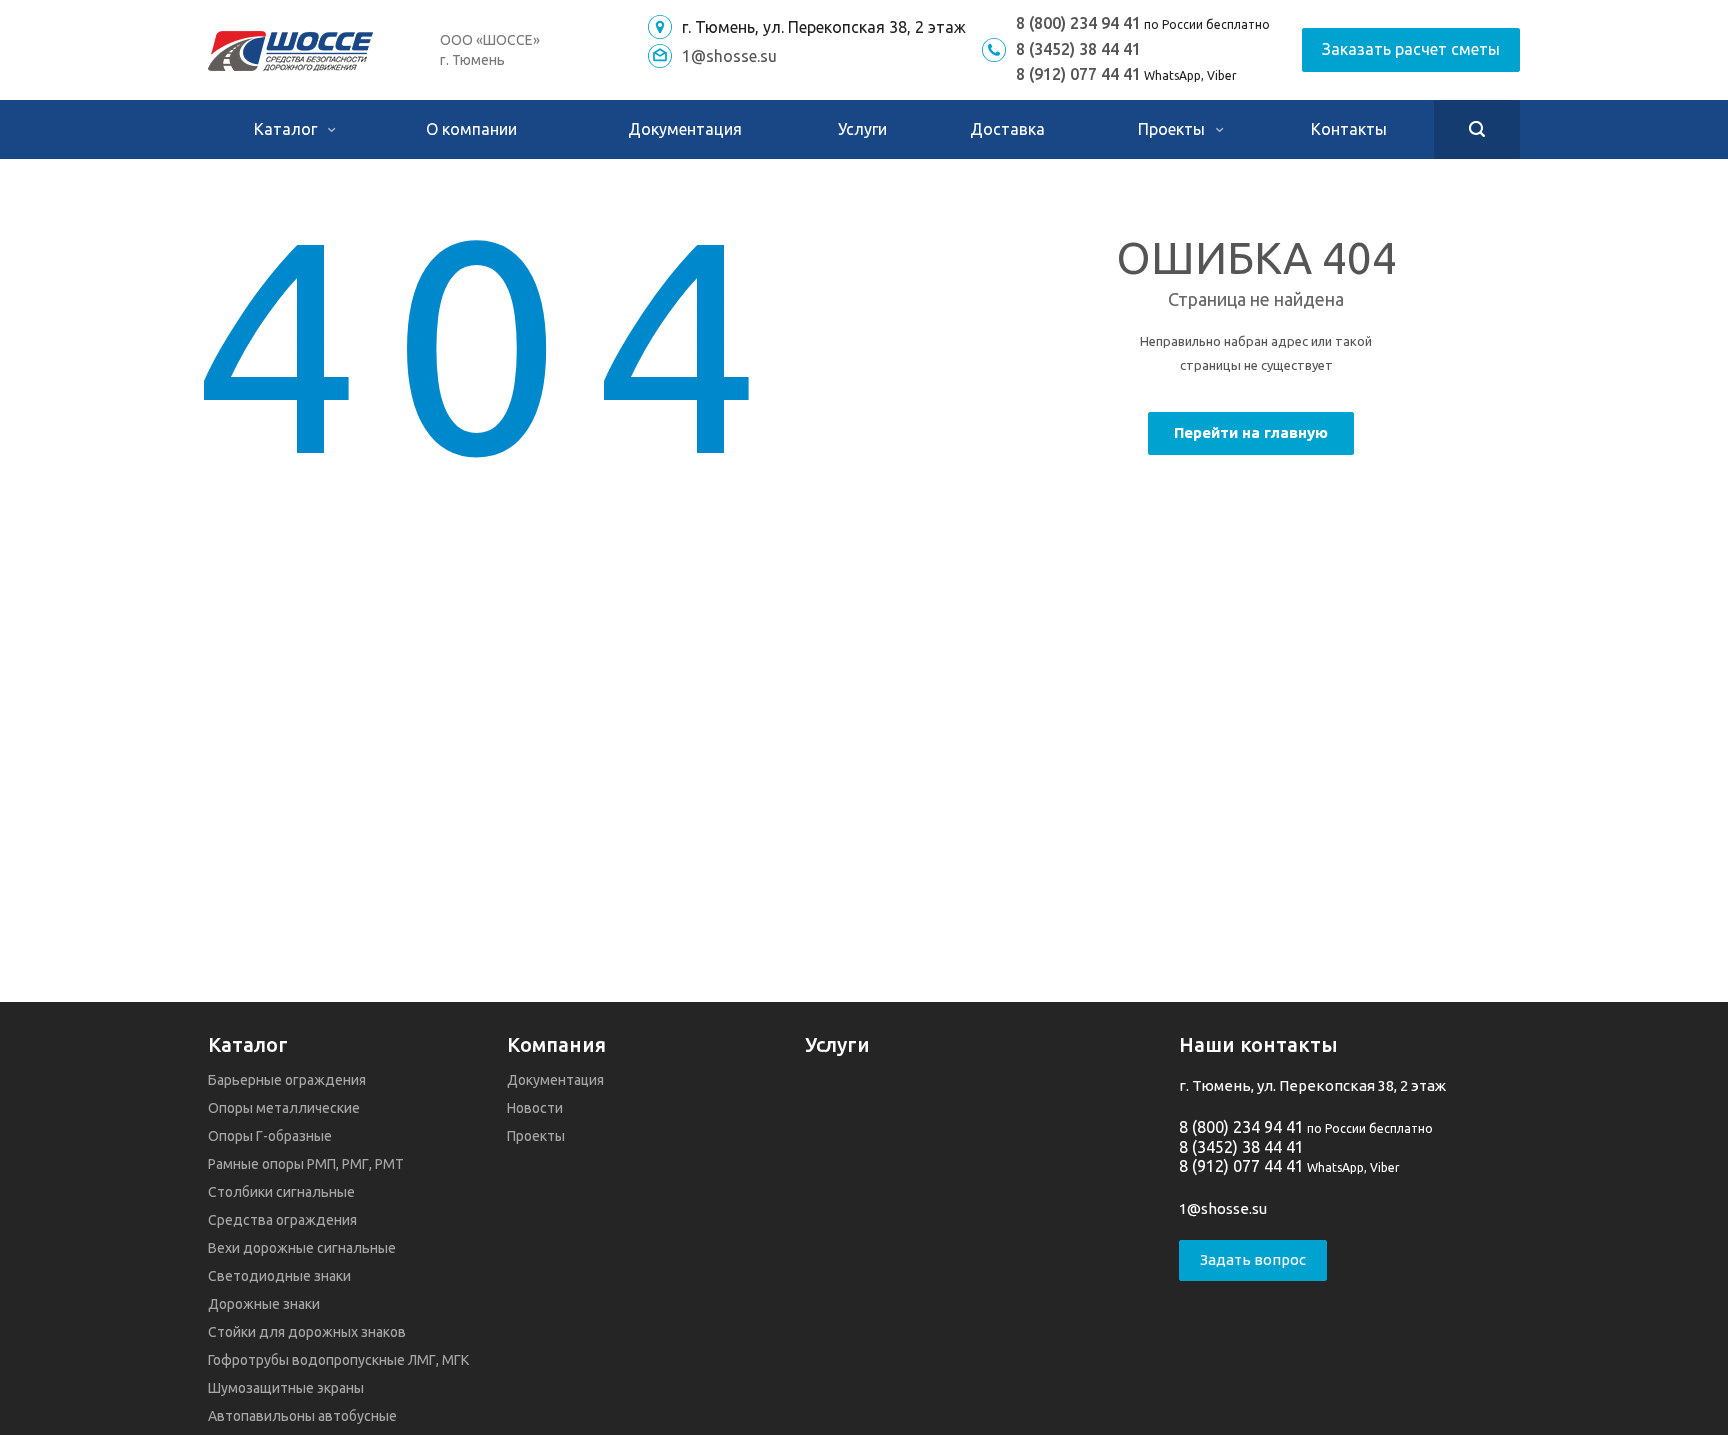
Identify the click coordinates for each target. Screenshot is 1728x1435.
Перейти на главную (1251, 432)
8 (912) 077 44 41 (1078, 74)
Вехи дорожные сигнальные (302, 1248)
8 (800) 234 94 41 (1078, 23)
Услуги (862, 129)
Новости (535, 1108)
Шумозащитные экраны (286, 1388)
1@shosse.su (729, 56)
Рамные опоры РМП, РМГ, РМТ (306, 1164)
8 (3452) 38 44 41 (1078, 49)
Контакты (1349, 129)
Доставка (1007, 129)
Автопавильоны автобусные (302, 1416)
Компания (556, 1044)
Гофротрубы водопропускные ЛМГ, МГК (338, 1360)
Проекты (1173, 129)
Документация (685, 129)
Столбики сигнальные (281, 1192)
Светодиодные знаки (279, 1276)
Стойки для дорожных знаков (307, 1332)
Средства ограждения (282, 1220)
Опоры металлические (284, 1108)
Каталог (287, 129)
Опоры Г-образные (270, 1136)
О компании (471, 129)
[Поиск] (1477, 129)
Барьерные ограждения (287, 1080)
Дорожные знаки (264, 1304)
